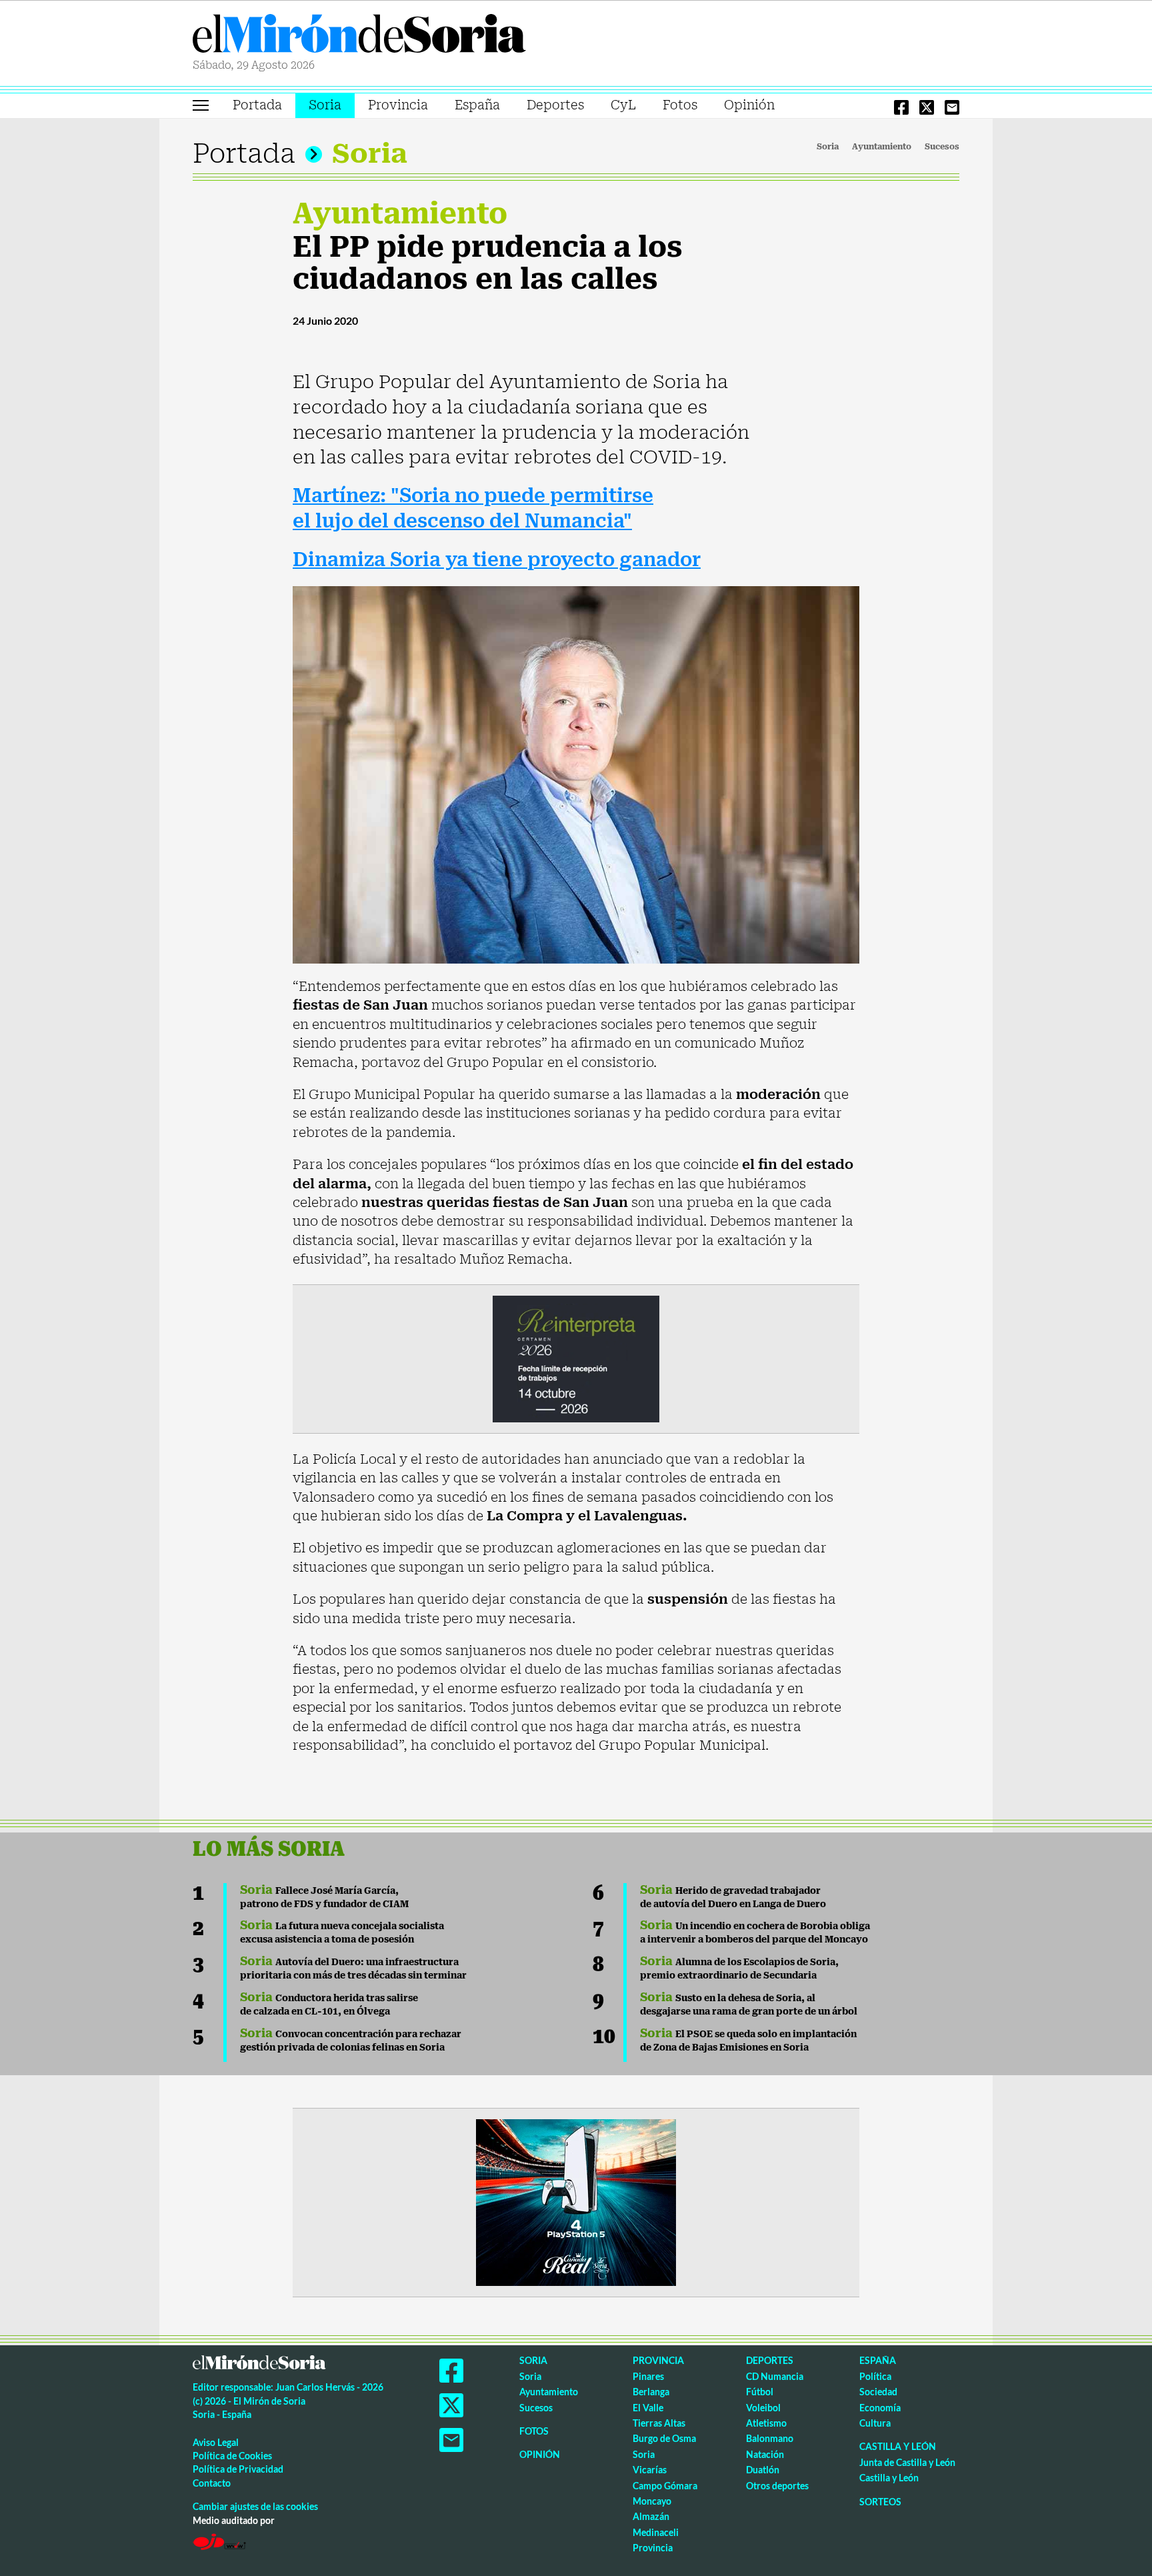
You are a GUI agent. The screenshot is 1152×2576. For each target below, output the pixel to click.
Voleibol (763, 2408)
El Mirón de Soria (359, 36)
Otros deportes (777, 2486)
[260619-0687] (576, 1358)
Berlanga (651, 2392)
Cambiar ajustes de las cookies (255, 2506)
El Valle (648, 2408)
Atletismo (766, 2423)
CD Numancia (775, 2376)
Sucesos (942, 147)
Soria (325, 105)
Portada (257, 105)
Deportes (555, 105)
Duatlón (763, 2470)
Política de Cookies (232, 2456)
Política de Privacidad (238, 2469)
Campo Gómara (665, 2486)
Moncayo (652, 2501)
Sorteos (880, 2502)
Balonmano (770, 2438)
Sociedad (878, 2392)
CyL (623, 105)
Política (875, 2376)
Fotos (680, 105)
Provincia (398, 105)
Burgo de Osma (664, 2438)
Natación (765, 2454)
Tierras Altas (659, 2423)
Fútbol (760, 2392)
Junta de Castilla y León (907, 2462)
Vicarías (650, 2470)
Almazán (651, 2516)
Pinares (648, 2376)
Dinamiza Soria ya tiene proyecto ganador (497, 560)
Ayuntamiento (882, 147)
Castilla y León (898, 2446)
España (477, 105)
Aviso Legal (216, 2442)
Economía (880, 2408)
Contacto (212, 2483)
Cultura (875, 2423)
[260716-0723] (576, 2202)
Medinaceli (656, 2532)
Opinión (749, 105)
